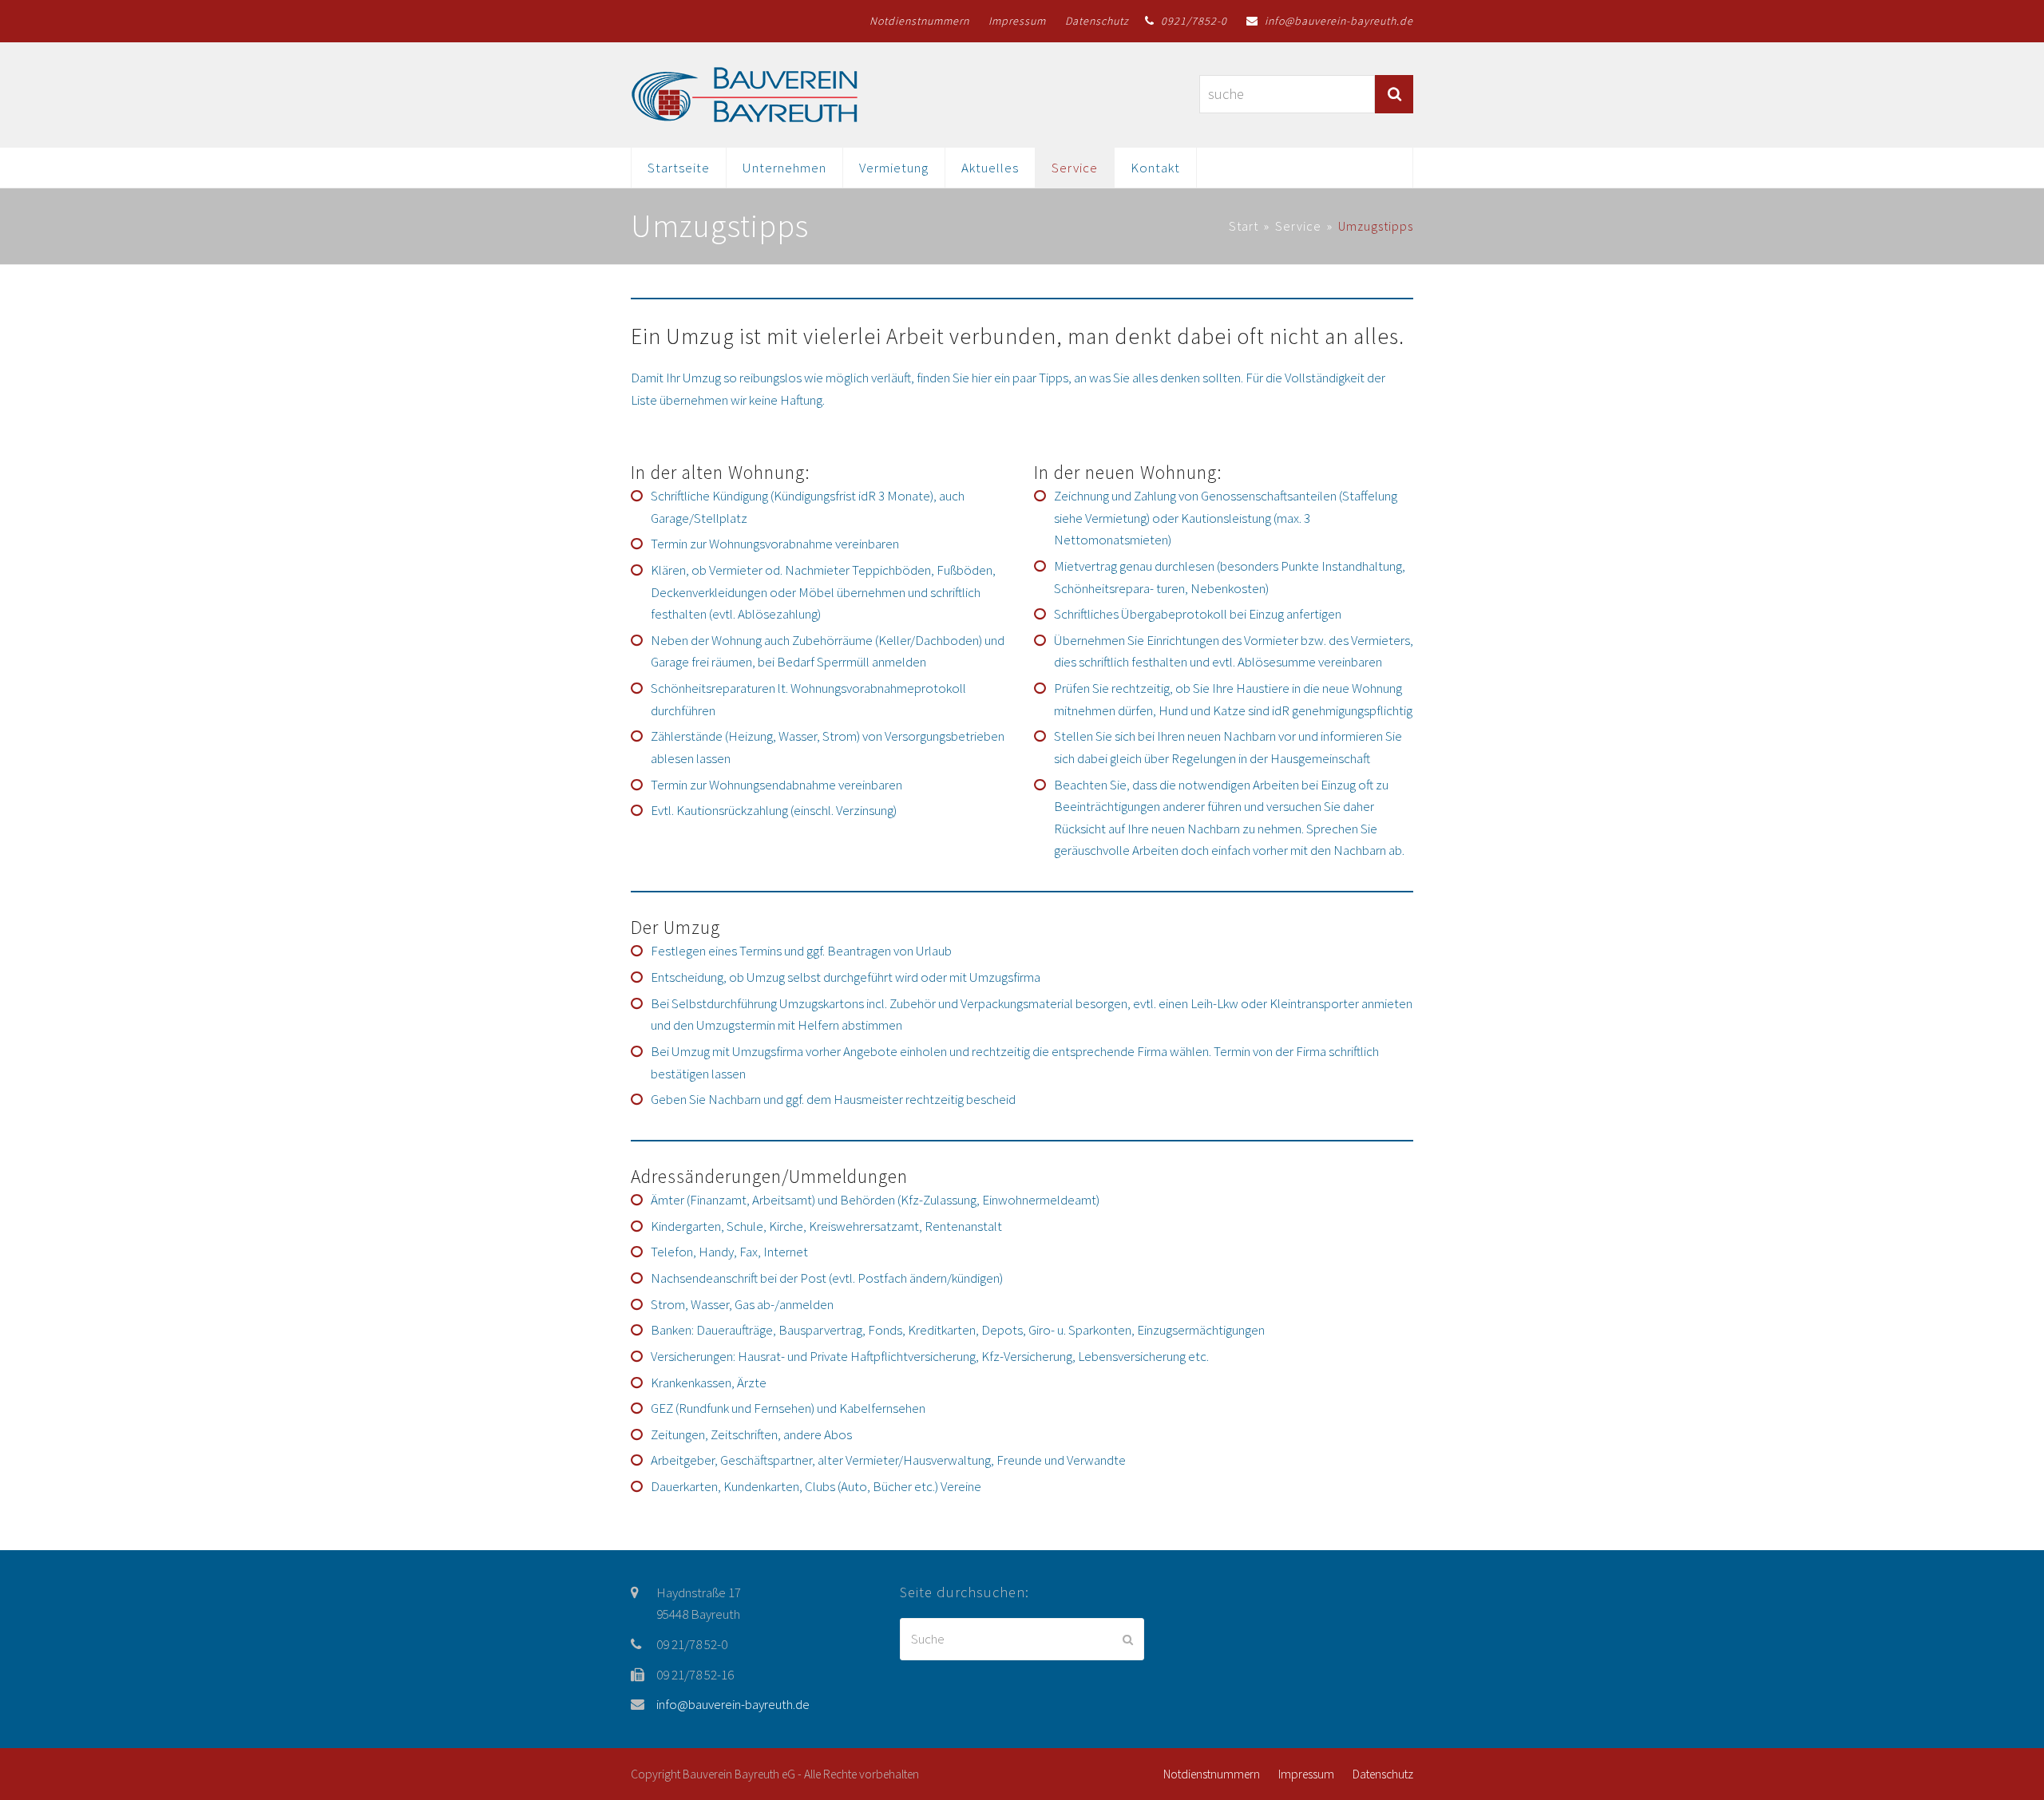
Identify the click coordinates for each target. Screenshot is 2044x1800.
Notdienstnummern (1212, 1774)
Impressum (1306, 1774)
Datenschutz (1383, 1774)
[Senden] (1128, 1640)
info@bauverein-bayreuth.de (733, 1704)
